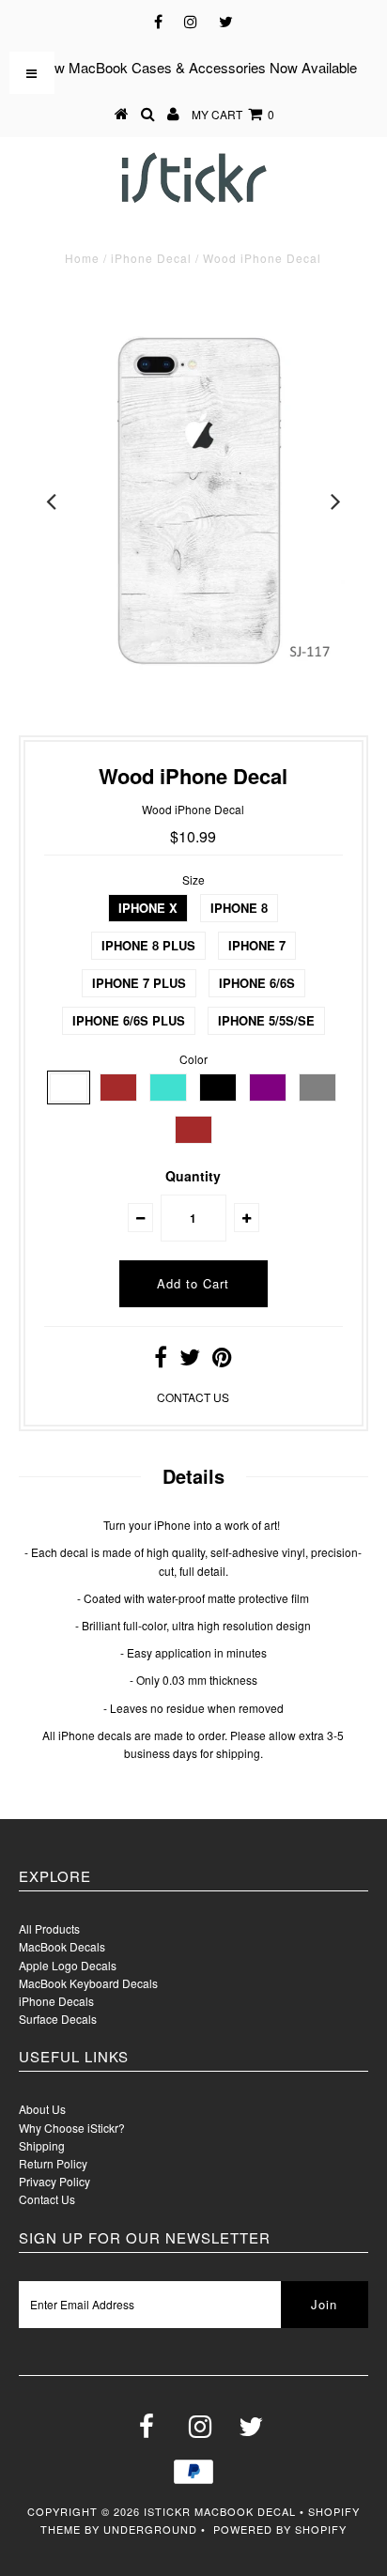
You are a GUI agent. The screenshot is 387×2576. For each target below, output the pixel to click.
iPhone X (148, 908)
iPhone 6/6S (257, 983)
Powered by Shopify (280, 2529)
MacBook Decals (62, 1946)
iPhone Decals (56, 2001)
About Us (42, 2109)
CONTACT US (193, 1397)
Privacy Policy (54, 2181)
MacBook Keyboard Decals (88, 1983)
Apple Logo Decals (68, 1965)
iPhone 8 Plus (148, 945)
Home (82, 258)
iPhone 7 (257, 945)
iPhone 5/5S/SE (266, 1020)
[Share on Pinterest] (222, 1360)
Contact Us (47, 2199)
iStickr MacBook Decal (220, 2511)
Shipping (42, 2145)
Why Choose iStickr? (72, 2128)
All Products (49, 1928)
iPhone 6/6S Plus (129, 1020)
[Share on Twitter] (190, 1360)
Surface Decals (58, 2019)
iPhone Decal (151, 258)
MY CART (233, 114)
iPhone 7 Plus (139, 983)
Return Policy (53, 2163)
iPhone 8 (239, 908)
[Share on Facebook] (161, 1360)
